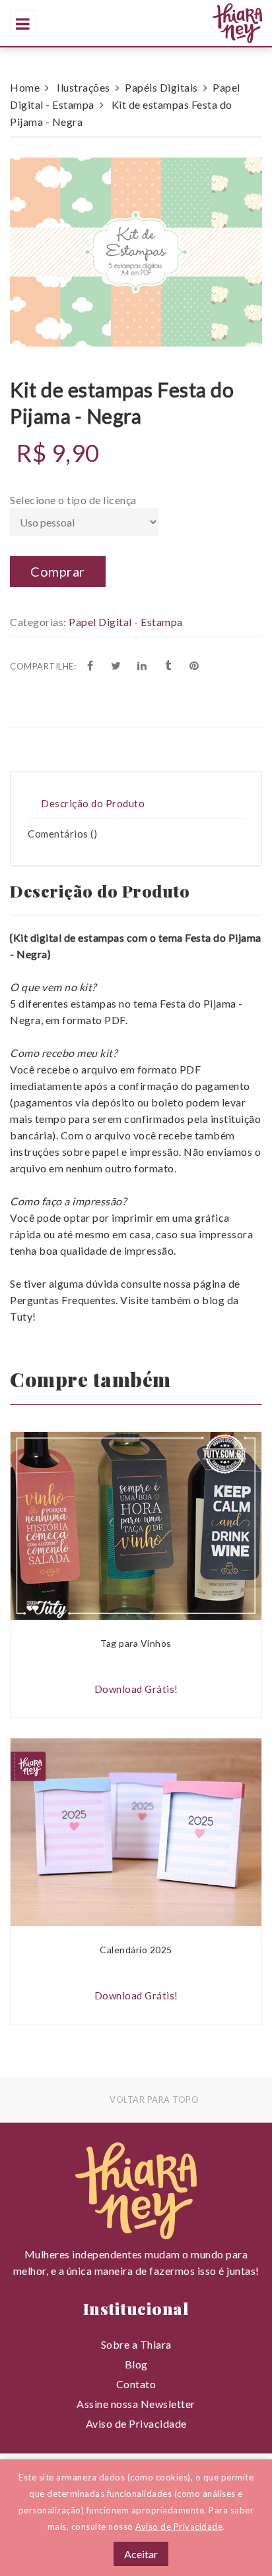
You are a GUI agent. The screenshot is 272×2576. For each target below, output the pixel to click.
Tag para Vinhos (136, 1643)
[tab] (136, 804)
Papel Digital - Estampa (126, 622)
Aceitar (141, 2554)
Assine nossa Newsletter (136, 2404)
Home (25, 87)
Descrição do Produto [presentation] (93, 803)
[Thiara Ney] (180, 23)
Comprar (58, 571)
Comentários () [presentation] (62, 834)
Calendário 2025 (136, 1950)
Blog (136, 2364)
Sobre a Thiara (136, 2344)
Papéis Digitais (161, 87)
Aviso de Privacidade (136, 2423)
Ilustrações (84, 87)
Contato (136, 2384)
